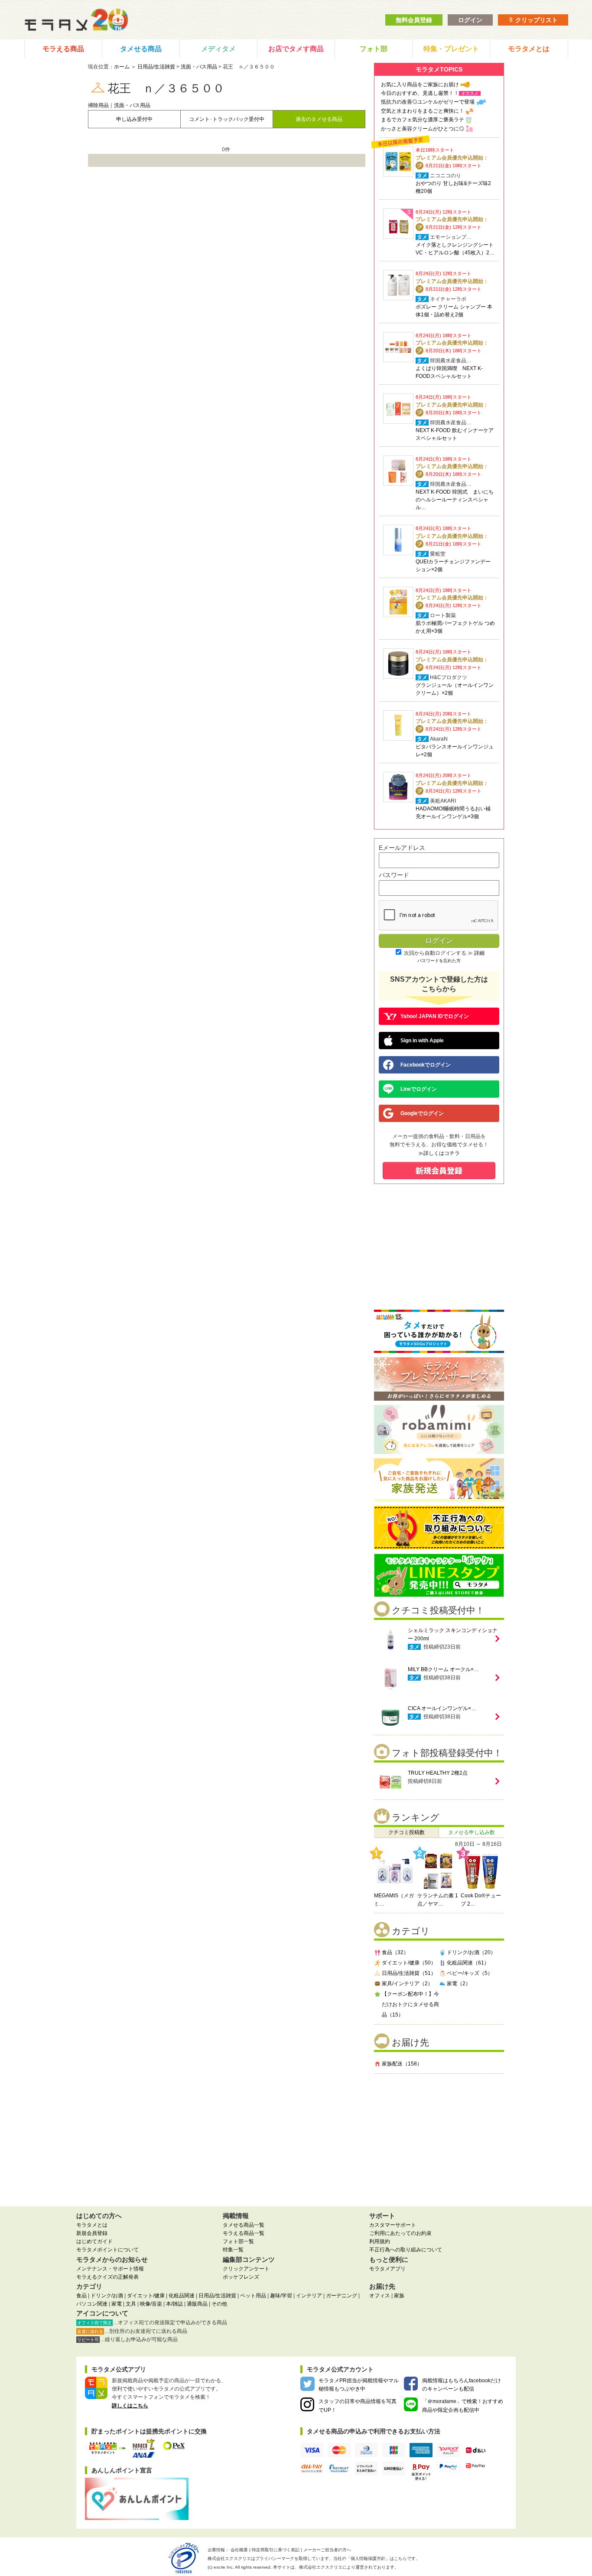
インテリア (309, 2296)
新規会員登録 (92, 2233)
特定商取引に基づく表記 (276, 2550)
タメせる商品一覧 (244, 2225)
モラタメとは (529, 49)
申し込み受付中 (134, 119)
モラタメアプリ (387, 2269)
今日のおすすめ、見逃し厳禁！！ (420, 93)
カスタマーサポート (393, 2225)
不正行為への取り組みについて (406, 2250)
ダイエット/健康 (146, 2296)
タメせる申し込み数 (472, 1832)
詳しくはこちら (130, 2406)
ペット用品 (253, 2296)
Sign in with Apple (422, 1041)
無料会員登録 (414, 20)
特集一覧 (233, 2250)
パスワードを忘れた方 (439, 961)
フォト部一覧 (238, 2241)
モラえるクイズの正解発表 (107, 2277)
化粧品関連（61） (468, 1963)
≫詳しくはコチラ (439, 1153)
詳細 (479, 953)
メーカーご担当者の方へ (327, 2550)
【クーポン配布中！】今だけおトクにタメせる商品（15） (410, 2004)
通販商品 (197, 2304)
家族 (399, 2296)
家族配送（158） (402, 2064)
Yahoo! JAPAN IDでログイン (435, 1016)
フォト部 (374, 49)
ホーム (122, 67)
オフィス (380, 2296)
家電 (117, 2304)
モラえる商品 (63, 49)
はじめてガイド (94, 2241)
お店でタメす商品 (296, 49)
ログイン (470, 20)
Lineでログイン (419, 1089)
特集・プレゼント (451, 49)
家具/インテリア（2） (407, 1984)
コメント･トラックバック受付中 (227, 119)
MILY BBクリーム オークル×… (443, 1669)
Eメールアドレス (402, 848)
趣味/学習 (281, 2296)
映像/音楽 (151, 2304)
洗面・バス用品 (199, 67)
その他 (219, 2304)
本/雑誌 (174, 2304)
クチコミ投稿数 (407, 1832)
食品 (81, 2296)
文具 (131, 2304)
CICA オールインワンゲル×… (442, 1708)
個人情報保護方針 (368, 2558)
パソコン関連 (92, 2304)
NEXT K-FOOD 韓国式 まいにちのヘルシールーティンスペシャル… (455, 500)
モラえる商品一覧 (244, 2233)
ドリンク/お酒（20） (471, 1952)
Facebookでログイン (426, 1065)
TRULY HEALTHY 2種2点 (438, 1773)
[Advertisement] (439, 2137)
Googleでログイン (422, 1113)
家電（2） (459, 1984)
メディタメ (218, 49)
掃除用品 (98, 105)
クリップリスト (536, 20)
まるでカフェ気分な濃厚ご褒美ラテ (423, 120)
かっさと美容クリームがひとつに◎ (423, 129)
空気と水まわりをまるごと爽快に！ (423, 111)
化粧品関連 (182, 2296)
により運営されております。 (349, 2567)
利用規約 (380, 2241)
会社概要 (239, 2550)
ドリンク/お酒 (107, 2296)
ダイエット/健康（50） (409, 1963)
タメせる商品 (141, 49)
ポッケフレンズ (241, 2277)
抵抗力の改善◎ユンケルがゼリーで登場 (428, 102)
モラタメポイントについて (107, 2250)
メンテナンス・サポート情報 (110, 2269)
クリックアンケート (246, 2269)
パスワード (394, 875)
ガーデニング (342, 2296)
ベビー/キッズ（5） (470, 1973)
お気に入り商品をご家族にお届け (420, 85)
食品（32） (395, 1952)
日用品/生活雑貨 (156, 67)
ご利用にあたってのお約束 (400, 2233)
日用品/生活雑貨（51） (409, 1973)
